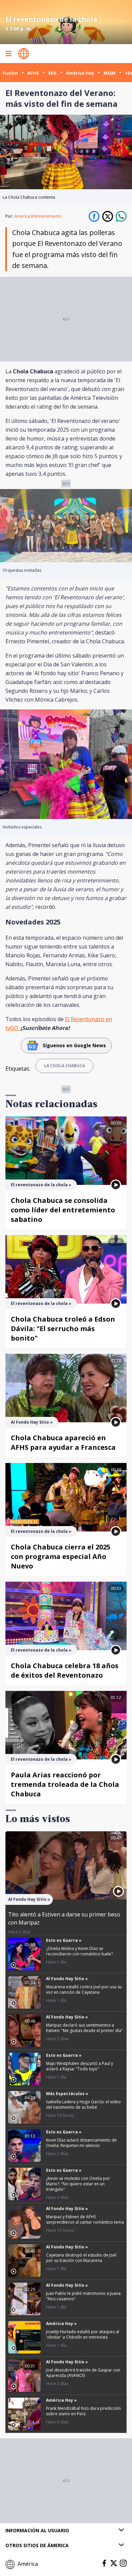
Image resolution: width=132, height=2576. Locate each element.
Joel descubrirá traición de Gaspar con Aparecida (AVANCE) (83, 2373)
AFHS (33, 73)
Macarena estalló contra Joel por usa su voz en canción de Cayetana (84, 1989)
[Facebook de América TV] (104, 2563)
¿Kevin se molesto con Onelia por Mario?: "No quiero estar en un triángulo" (78, 2184)
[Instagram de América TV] (123, 2563)
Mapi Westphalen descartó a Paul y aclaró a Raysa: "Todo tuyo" (80, 2066)
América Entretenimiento (38, 216)
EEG (52, 73)
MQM (109, 73)
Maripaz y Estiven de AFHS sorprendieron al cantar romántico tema (85, 2219)
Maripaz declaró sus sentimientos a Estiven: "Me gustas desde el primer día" (84, 2028)
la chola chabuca (64, 1066)
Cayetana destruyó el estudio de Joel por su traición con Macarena (81, 2258)
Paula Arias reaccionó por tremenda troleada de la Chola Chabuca (65, 1784)
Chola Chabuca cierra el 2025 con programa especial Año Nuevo (61, 1556)
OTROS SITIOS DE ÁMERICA (37, 2545)
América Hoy (80, 73)
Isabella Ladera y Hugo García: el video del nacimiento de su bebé (83, 2104)
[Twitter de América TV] (114, 2563)
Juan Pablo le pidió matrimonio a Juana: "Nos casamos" (84, 2296)
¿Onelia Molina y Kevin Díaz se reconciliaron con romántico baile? (79, 1951)
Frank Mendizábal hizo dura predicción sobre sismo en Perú (83, 2411)
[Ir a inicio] (24, 54)
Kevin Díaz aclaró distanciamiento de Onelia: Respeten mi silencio (81, 2143)
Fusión (10, 73)
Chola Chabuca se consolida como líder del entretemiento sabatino (63, 1210)
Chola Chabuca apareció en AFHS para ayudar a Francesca (63, 1442)
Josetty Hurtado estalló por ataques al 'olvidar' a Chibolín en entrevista (83, 2334)
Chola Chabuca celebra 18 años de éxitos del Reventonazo (65, 1670)
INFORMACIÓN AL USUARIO (37, 2530)
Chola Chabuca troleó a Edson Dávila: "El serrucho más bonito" (63, 1329)
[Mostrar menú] (8, 54)
